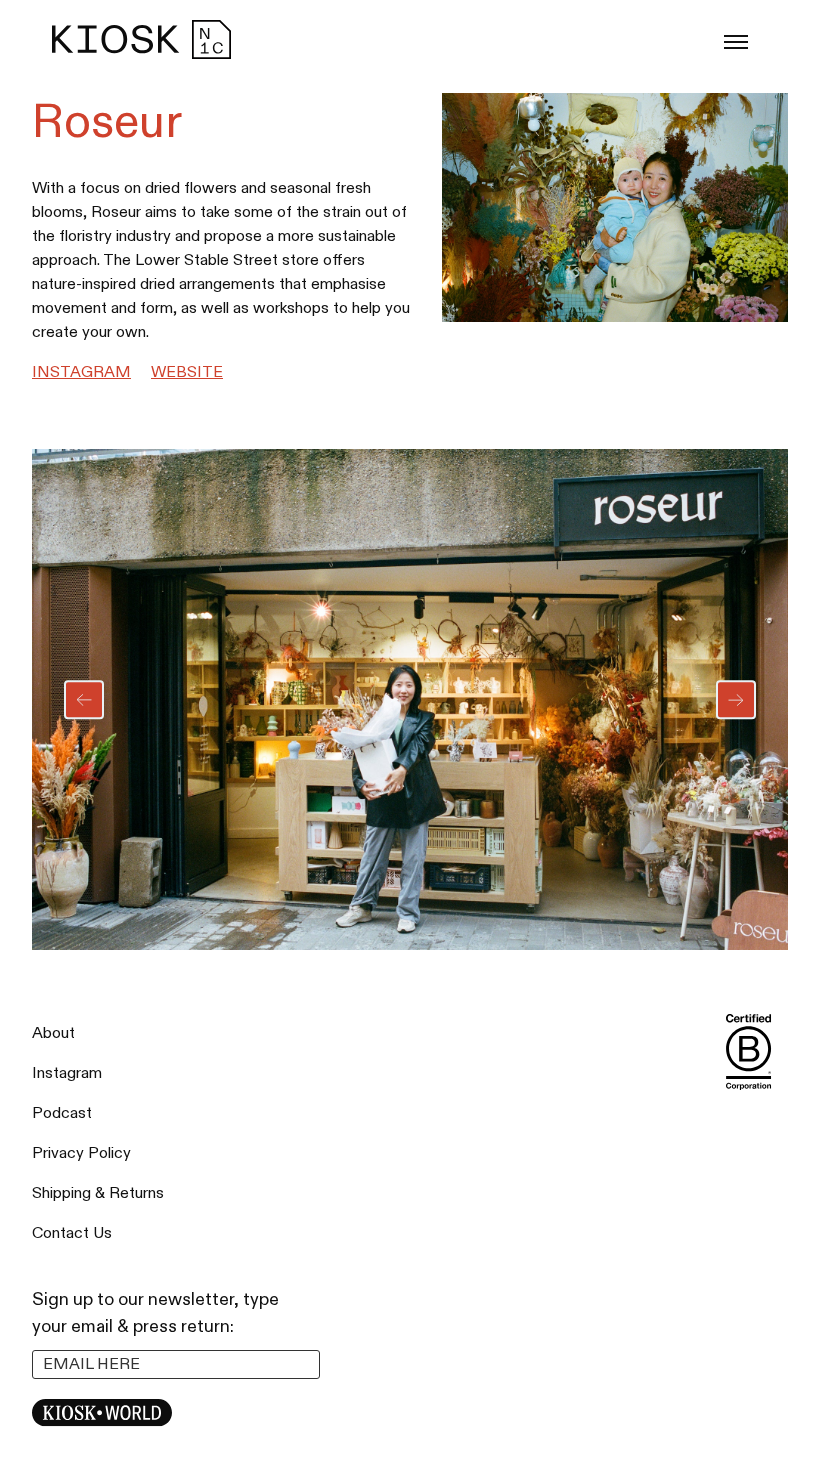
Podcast (62, 1113)
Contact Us (72, 1233)
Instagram (81, 372)
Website (187, 372)
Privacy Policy (81, 1153)
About (53, 1033)
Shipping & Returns (98, 1193)
